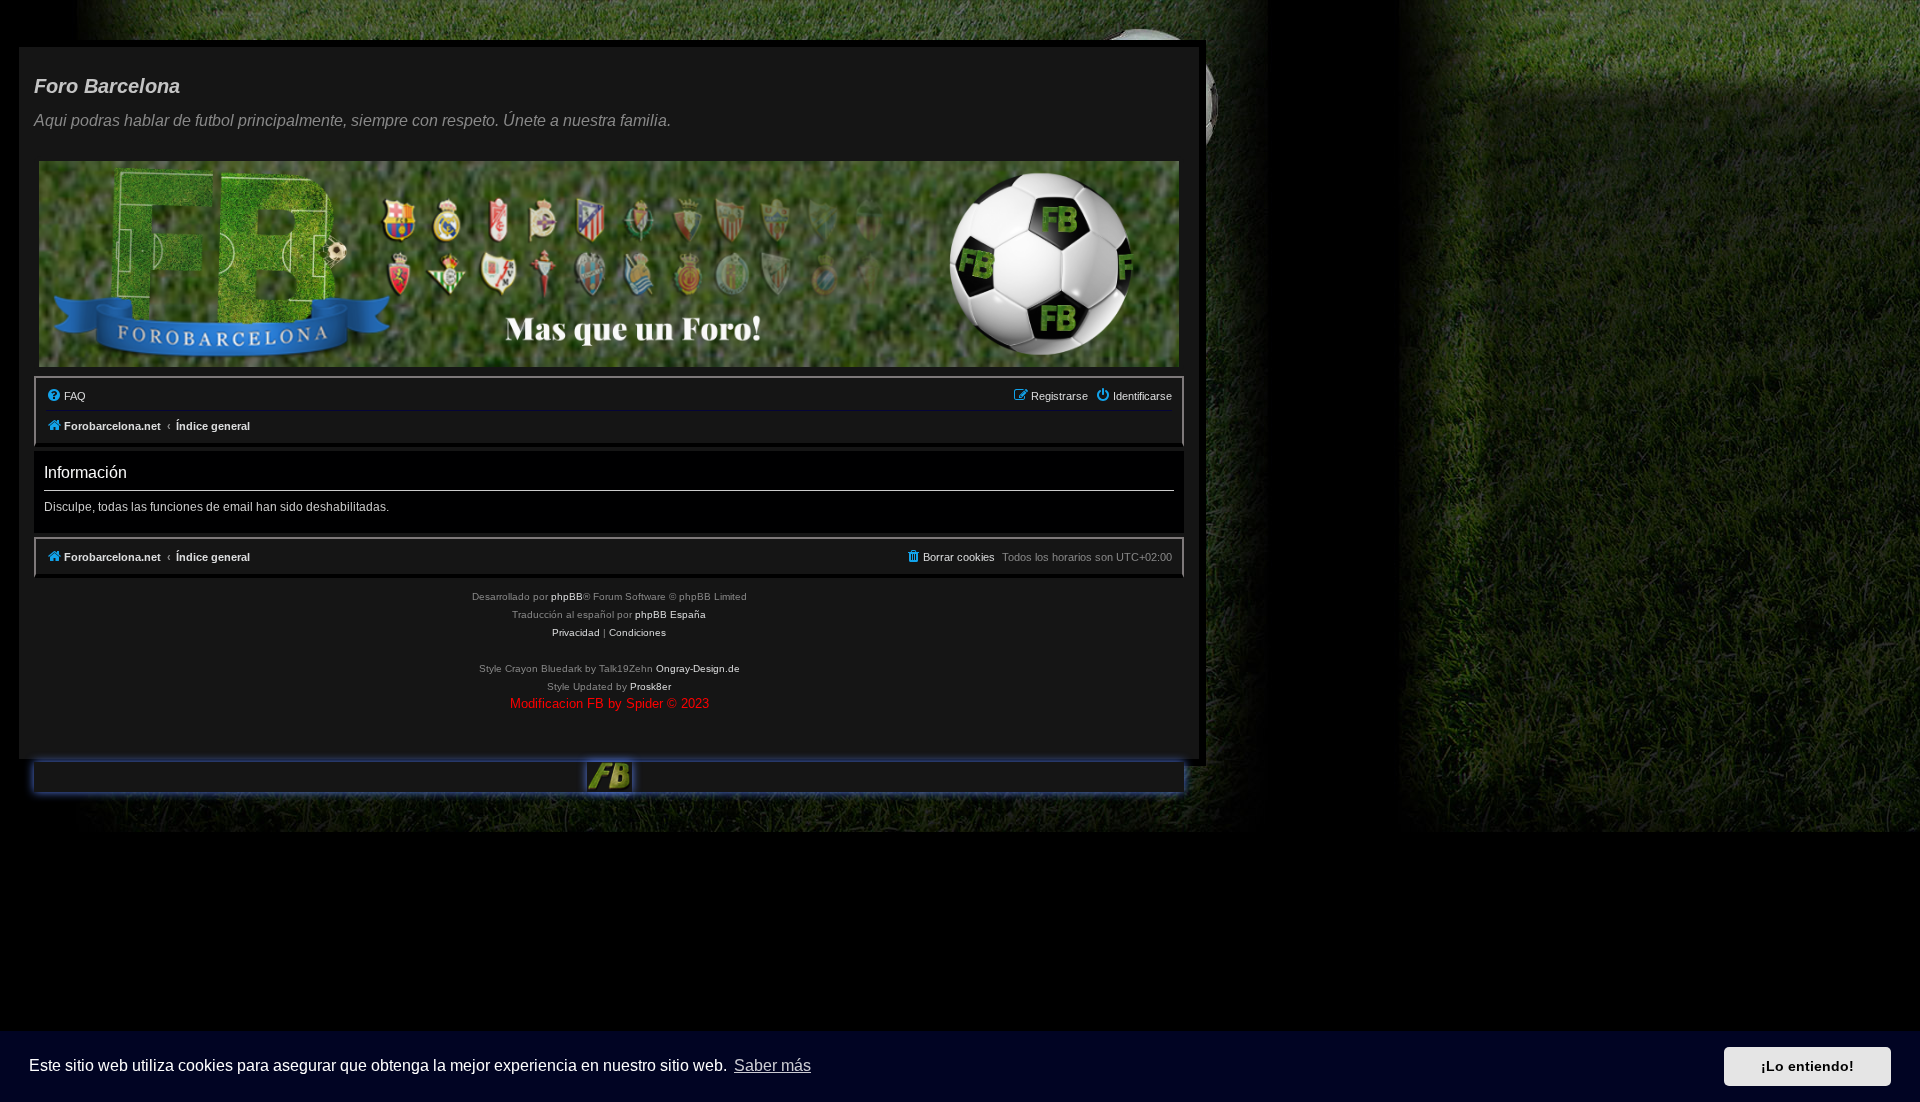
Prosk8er (650, 686)
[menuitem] (66, 396)
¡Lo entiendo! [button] (1807, 1066)
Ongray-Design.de (698, 668)
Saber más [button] (772, 1065)
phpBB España (670, 614)
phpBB (567, 596)
